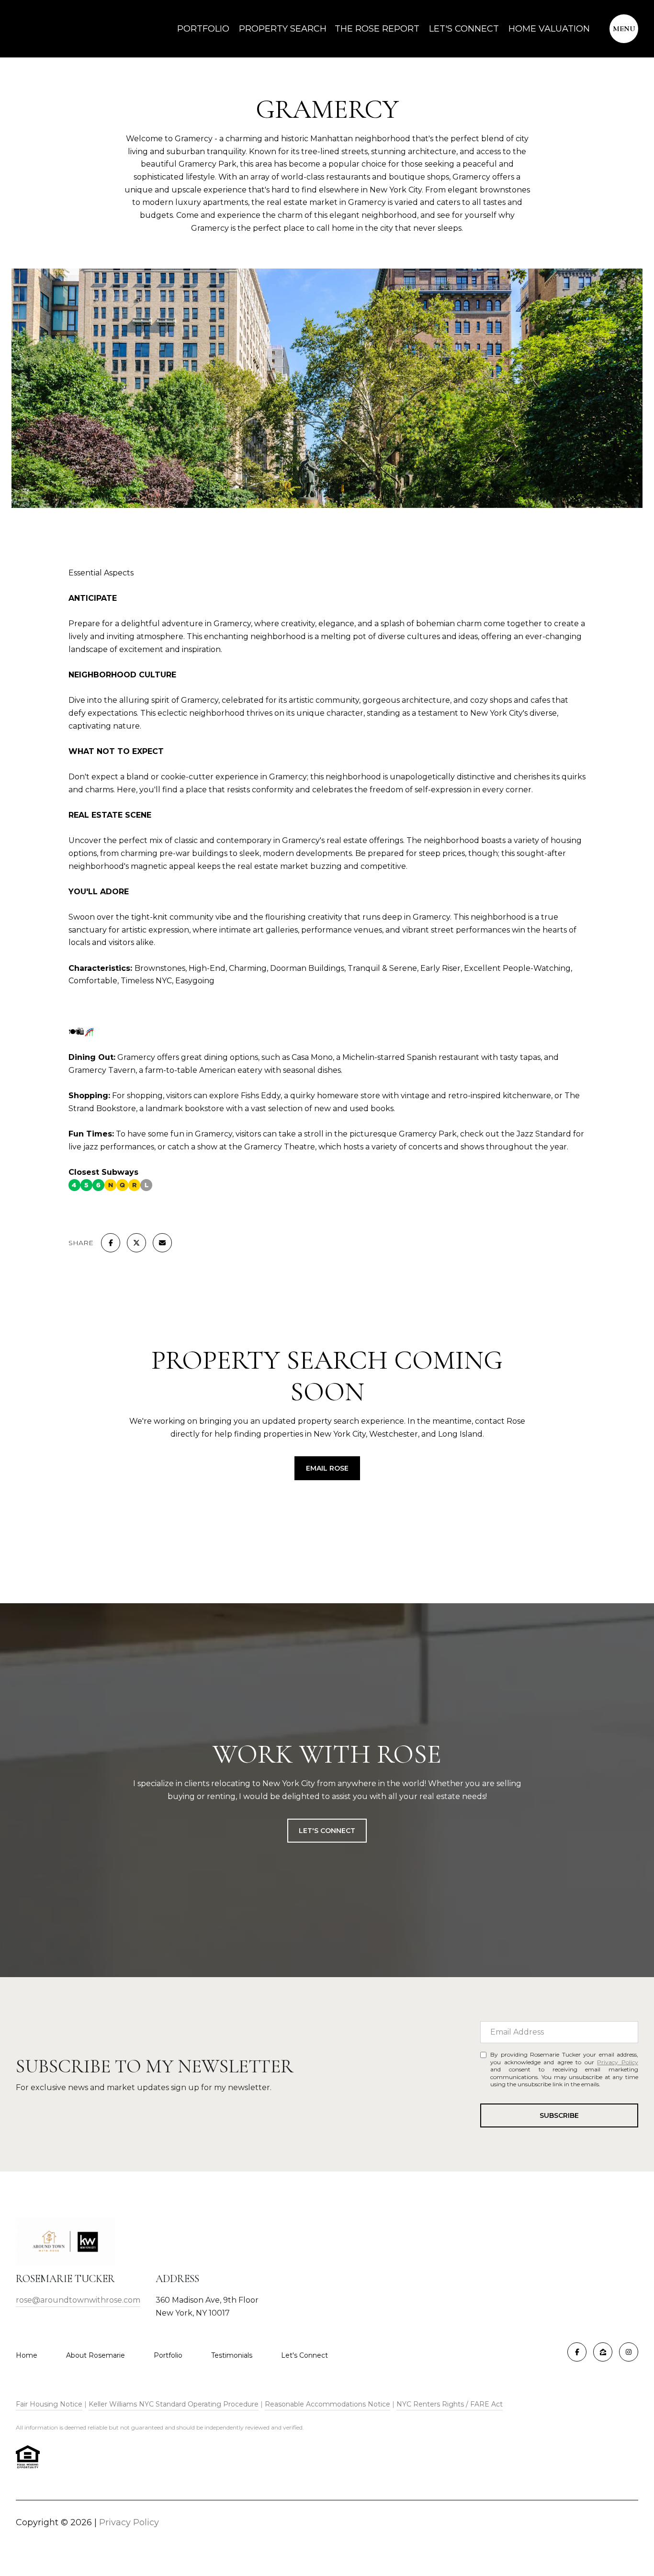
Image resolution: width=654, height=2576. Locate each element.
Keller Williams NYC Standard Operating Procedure (174, 2404)
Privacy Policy (618, 2062)
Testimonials (232, 2355)
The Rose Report (377, 29)
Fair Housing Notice (49, 2404)
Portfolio (203, 29)
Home (27, 2355)
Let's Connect (304, 2355)
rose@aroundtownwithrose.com (78, 2300)
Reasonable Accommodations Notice (327, 2404)
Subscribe (559, 2115)
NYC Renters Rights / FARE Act (450, 2404)
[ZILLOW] (603, 2352)
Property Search (282, 29)
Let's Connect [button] (327, 1831)
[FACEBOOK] (577, 2352)
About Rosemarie (96, 2355)
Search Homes (327, 1530)
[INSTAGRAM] (629, 2352)
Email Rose (327, 1468)
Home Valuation (549, 29)
